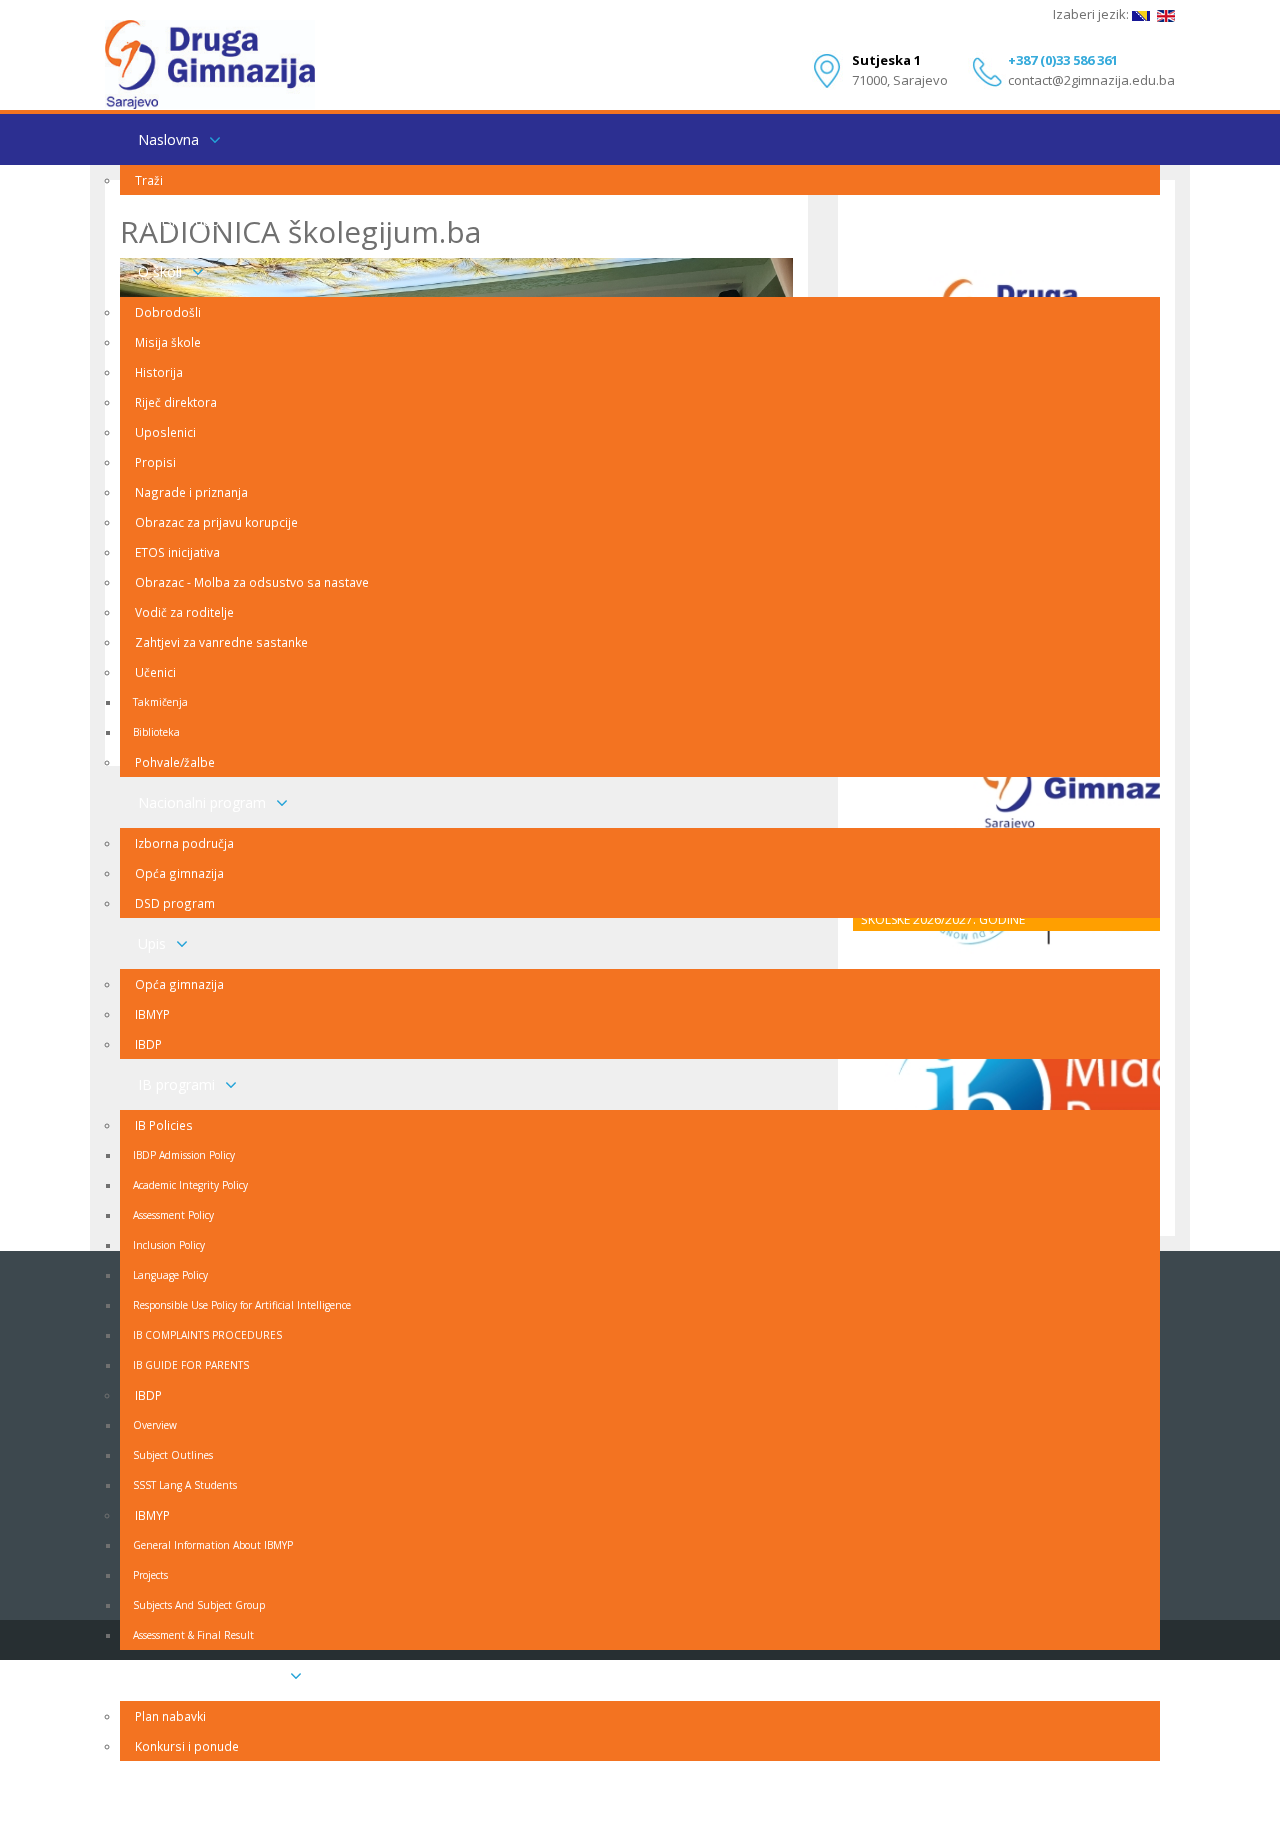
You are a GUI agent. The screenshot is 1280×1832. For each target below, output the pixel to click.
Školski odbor (181, 220)
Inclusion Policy (169, 1245)
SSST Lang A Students (185, 1485)
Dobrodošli (168, 312)
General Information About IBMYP (213, 1545)
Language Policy (170, 1275)
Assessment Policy (173, 1215)
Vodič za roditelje (184, 612)
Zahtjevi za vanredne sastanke (221, 642)
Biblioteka (156, 732)
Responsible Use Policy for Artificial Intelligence (242, 1305)
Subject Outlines (173, 1455)
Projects (150, 1575)
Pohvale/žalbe (175, 762)
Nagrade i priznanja (191, 492)
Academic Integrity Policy (190, 1185)
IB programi (176, 1084)
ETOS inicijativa (177, 552)
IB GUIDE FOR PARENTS (191, 1365)
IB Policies (164, 1125)
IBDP (148, 1044)
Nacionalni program (202, 802)
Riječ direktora (176, 402)
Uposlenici (165, 432)
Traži (149, 180)
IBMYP (152, 1014)
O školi (160, 271)
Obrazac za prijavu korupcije (216, 522)
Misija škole (168, 342)
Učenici (155, 672)
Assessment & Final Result (193, 1635)
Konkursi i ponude (187, 1746)
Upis (152, 943)
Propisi (155, 462)
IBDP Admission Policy (184, 1155)
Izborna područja (184, 843)
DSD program (175, 903)
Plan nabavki (170, 1716)
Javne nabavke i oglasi (209, 1675)
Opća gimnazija (179, 873)
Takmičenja (160, 702)
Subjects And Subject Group (199, 1605)
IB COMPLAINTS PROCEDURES (207, 1335)
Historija (159, 372)
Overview (155, 1425)
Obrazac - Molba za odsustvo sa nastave (252, 582)
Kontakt (163, 1786)
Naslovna (168, 139)
